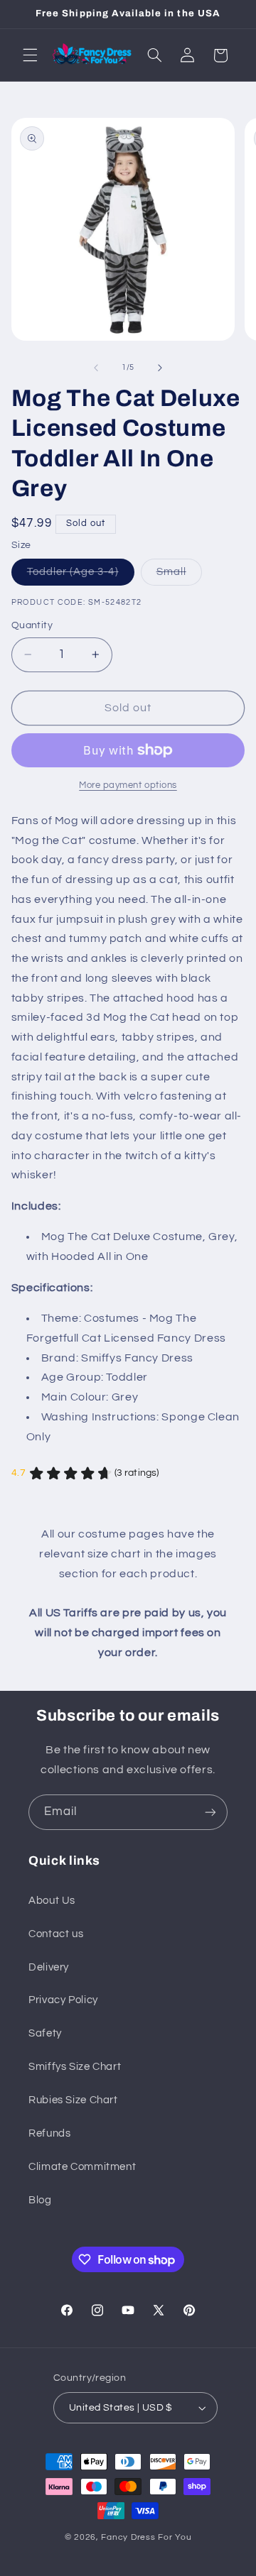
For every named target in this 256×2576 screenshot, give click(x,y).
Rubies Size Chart (73, 2100)
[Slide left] (96, 368)
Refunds (49, 2133)
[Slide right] (160, 368)
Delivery (49, 1967)
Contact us (56, 1934)
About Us (52, 1901)
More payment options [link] (128, 785)
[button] (30, 55)
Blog (40, 2200)
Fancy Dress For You (146, 2537)
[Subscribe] (210, 1812)
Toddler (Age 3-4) (81, 576)
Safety (45, 2033)
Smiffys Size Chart (75, 2067)
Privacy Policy (63, 2000)
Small (179, 576)
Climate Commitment (82, 2167)
